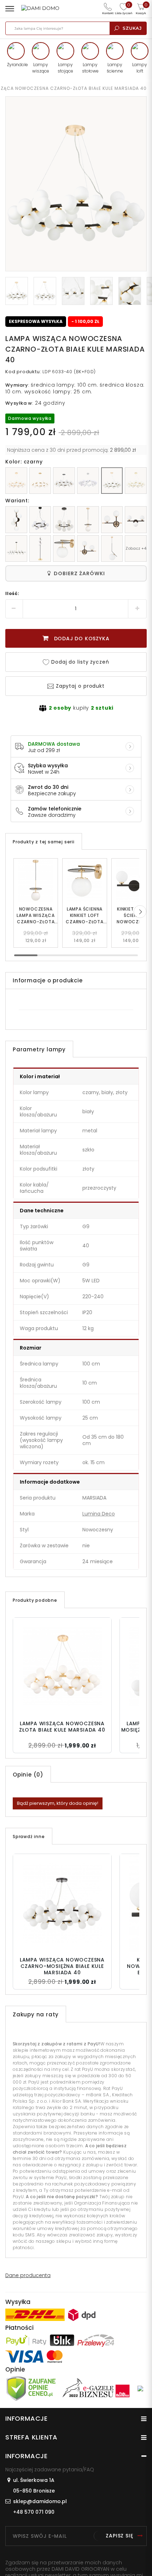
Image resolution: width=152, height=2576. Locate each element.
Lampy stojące (65, 68)
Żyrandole (16, 65)
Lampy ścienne (115, 68)
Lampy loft (140, 68)
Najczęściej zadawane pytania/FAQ (50, 2470)
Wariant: (17, 501)
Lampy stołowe (90, 68)
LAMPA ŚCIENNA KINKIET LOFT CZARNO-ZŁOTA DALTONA (85, 916)
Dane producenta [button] (28, 2275)
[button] (140, 912)
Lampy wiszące (41, 68)
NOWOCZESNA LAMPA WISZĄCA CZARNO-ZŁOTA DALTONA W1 (36, 916)
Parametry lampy (39, 1049)
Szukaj (132, 28)
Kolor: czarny (24, 462)
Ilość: (12, 593)
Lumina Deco (99, 1514)
